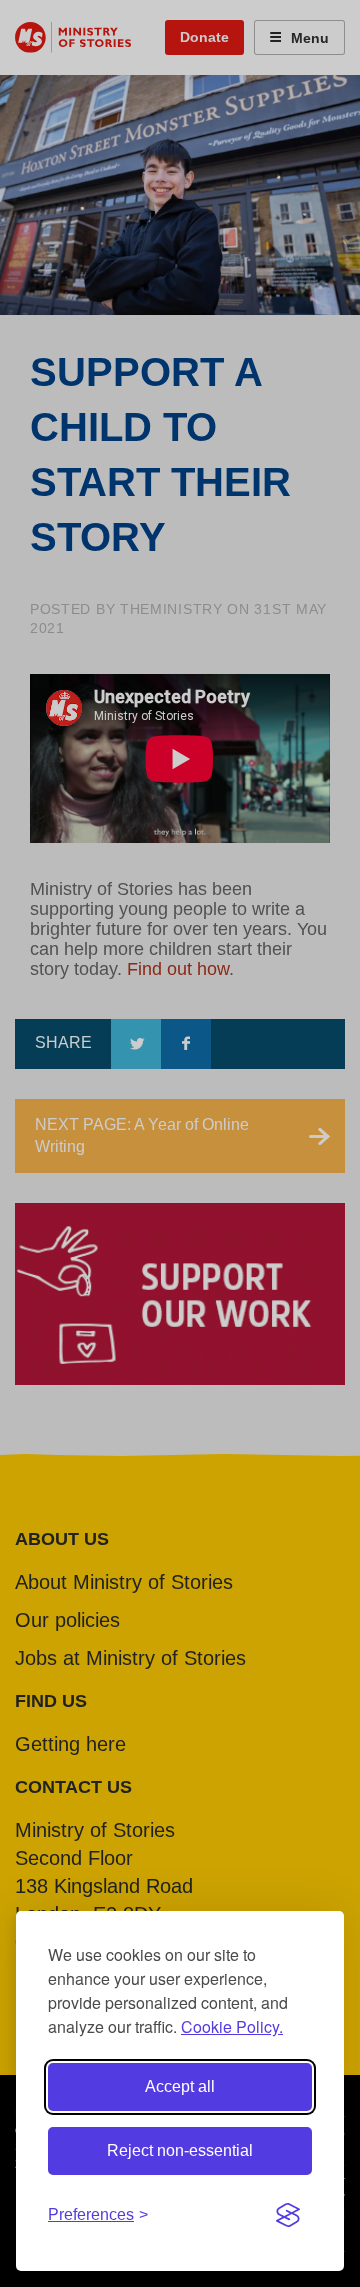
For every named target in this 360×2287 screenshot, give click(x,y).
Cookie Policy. (232, 2026)
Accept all (180, 2086)
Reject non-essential (180, 2150)
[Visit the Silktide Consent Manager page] (288, 2215)
